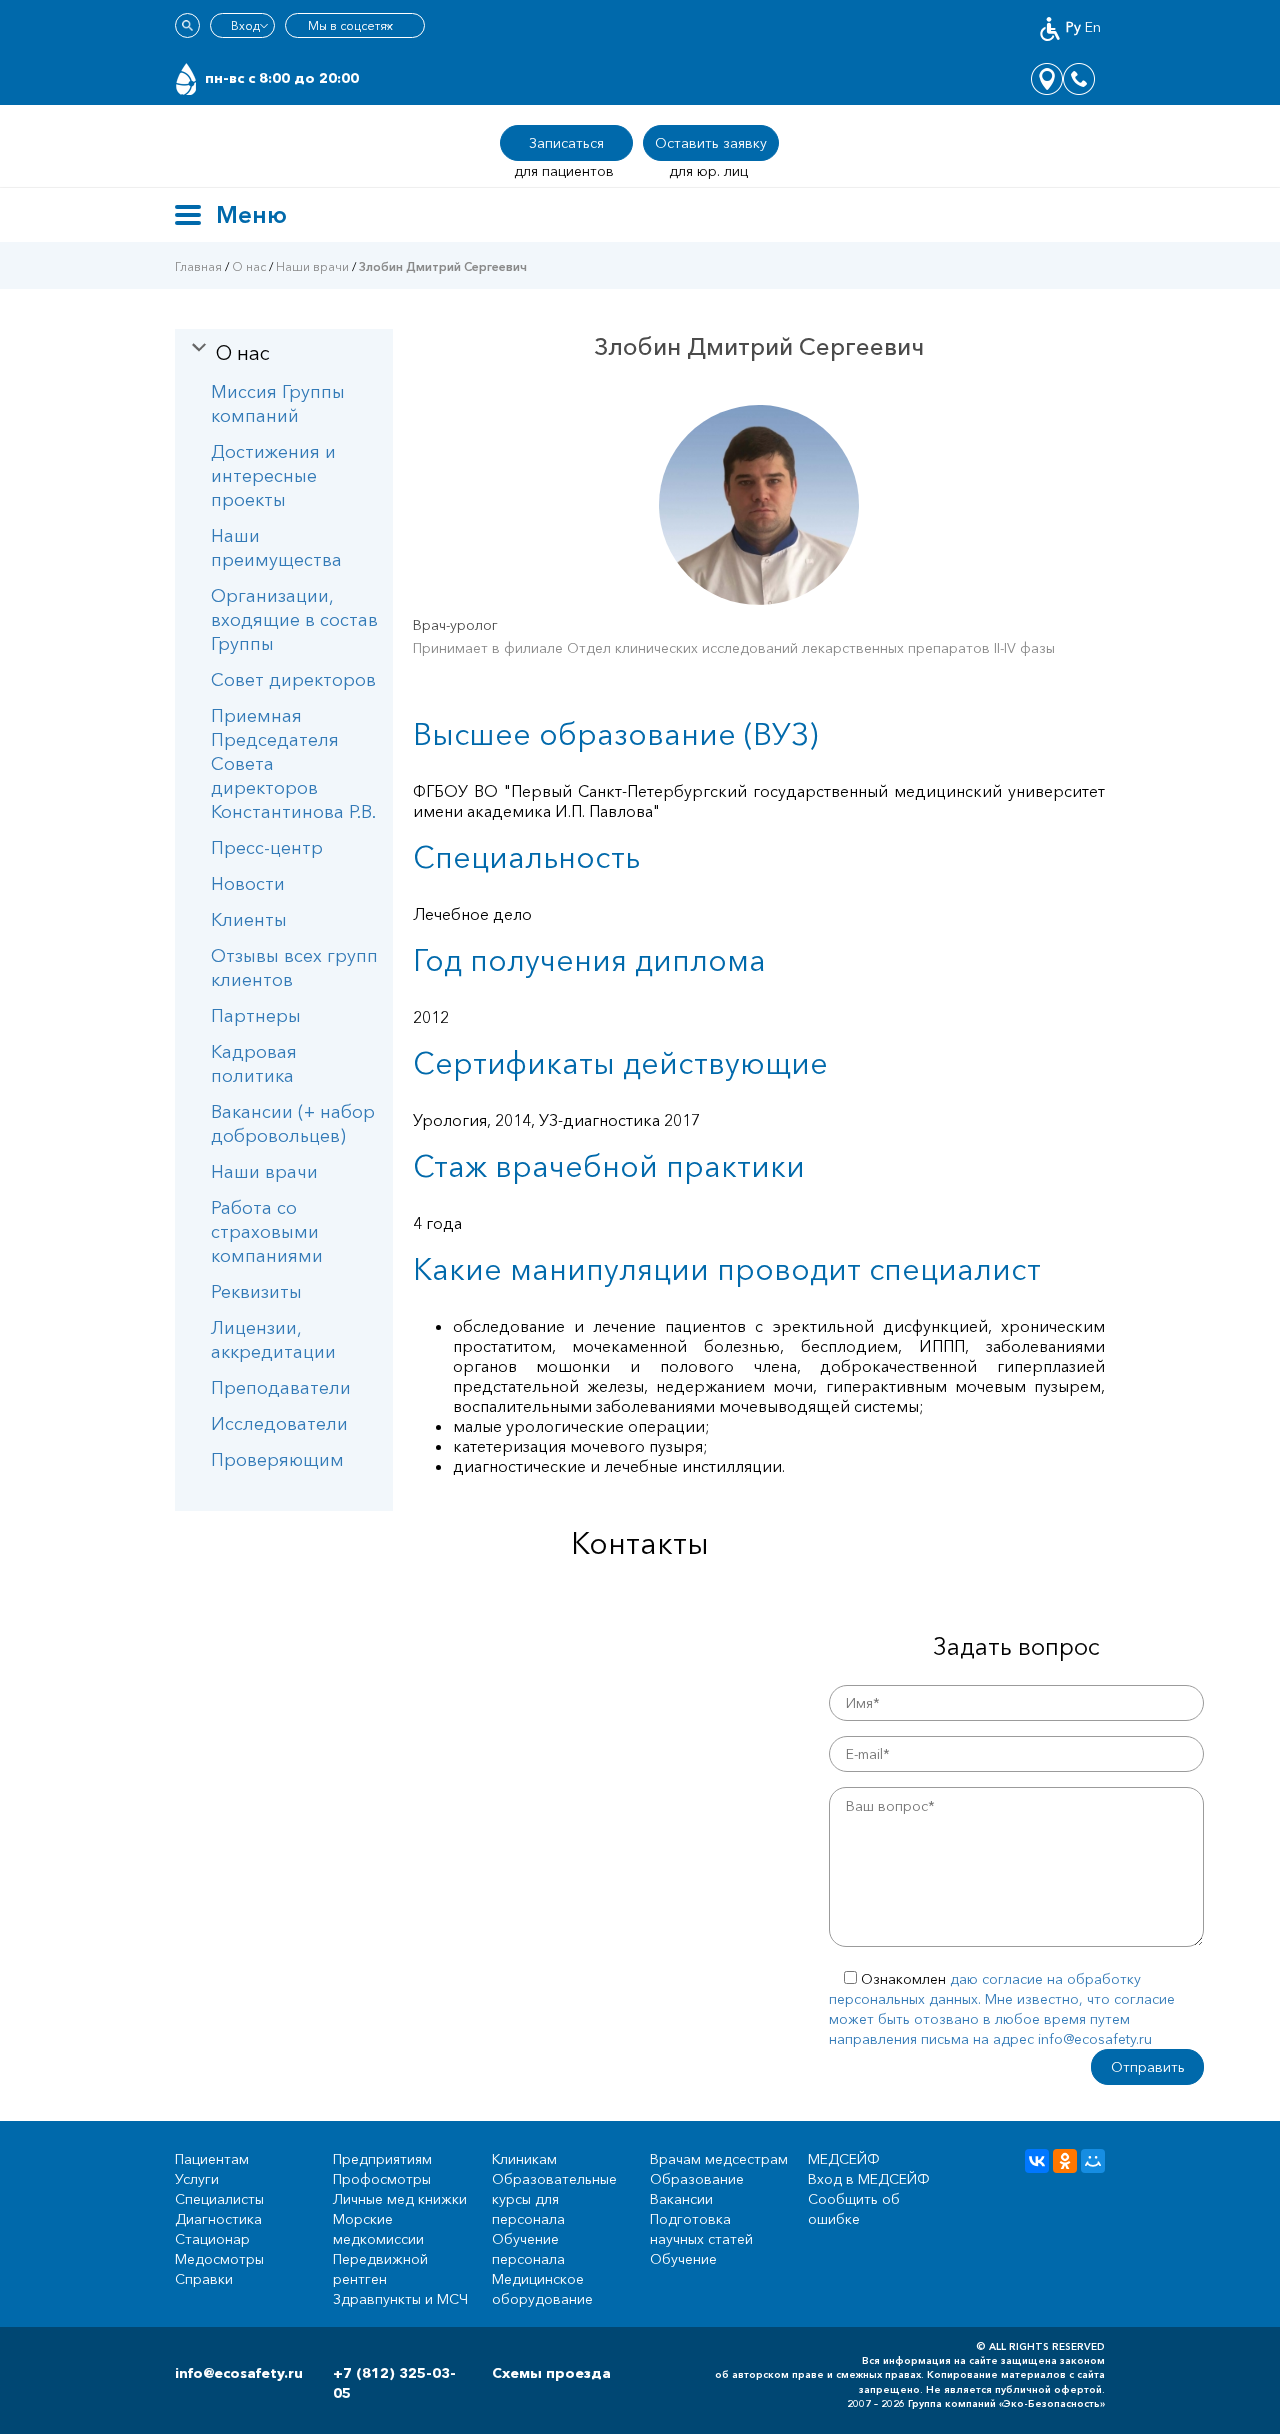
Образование (697, 2179)
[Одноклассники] (1065, 2161)
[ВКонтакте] (1037, 2161)
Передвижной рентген (380, 2269)
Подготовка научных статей (701, 2229)
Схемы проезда (551, 2373)
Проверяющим (277, 1460)
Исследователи (279, 1424)
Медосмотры (219, 2259)
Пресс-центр (267, 848)
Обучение (683, 2259)
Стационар (212, 2239)
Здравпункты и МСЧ (400, 2299)
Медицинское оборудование (542, 2289)
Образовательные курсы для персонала (554, 2199)
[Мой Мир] (1093, 2161)
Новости (248, 884)
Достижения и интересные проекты (273, 476)
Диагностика (218, 2219)
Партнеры (256, 1016)
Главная (198, 266)
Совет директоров (293, 680)
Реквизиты (256, 1292)
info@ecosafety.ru (239, 2373)
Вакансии (681, 2199)
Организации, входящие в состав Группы (294, 620)
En (1093, 27)
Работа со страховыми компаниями (267, 1232)
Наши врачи (312, 266)
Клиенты (249, 920)
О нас (249, 266)
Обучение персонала (528, 2249)
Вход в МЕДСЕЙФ (869, 2179)
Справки (204, 2279)
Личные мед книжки (400, 2199)
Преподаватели (281, 1388)
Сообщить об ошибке (854, 2209)
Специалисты (219, 2199)
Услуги (197, 2179)
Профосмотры (382, 2179)
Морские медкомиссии (378, 2229)
